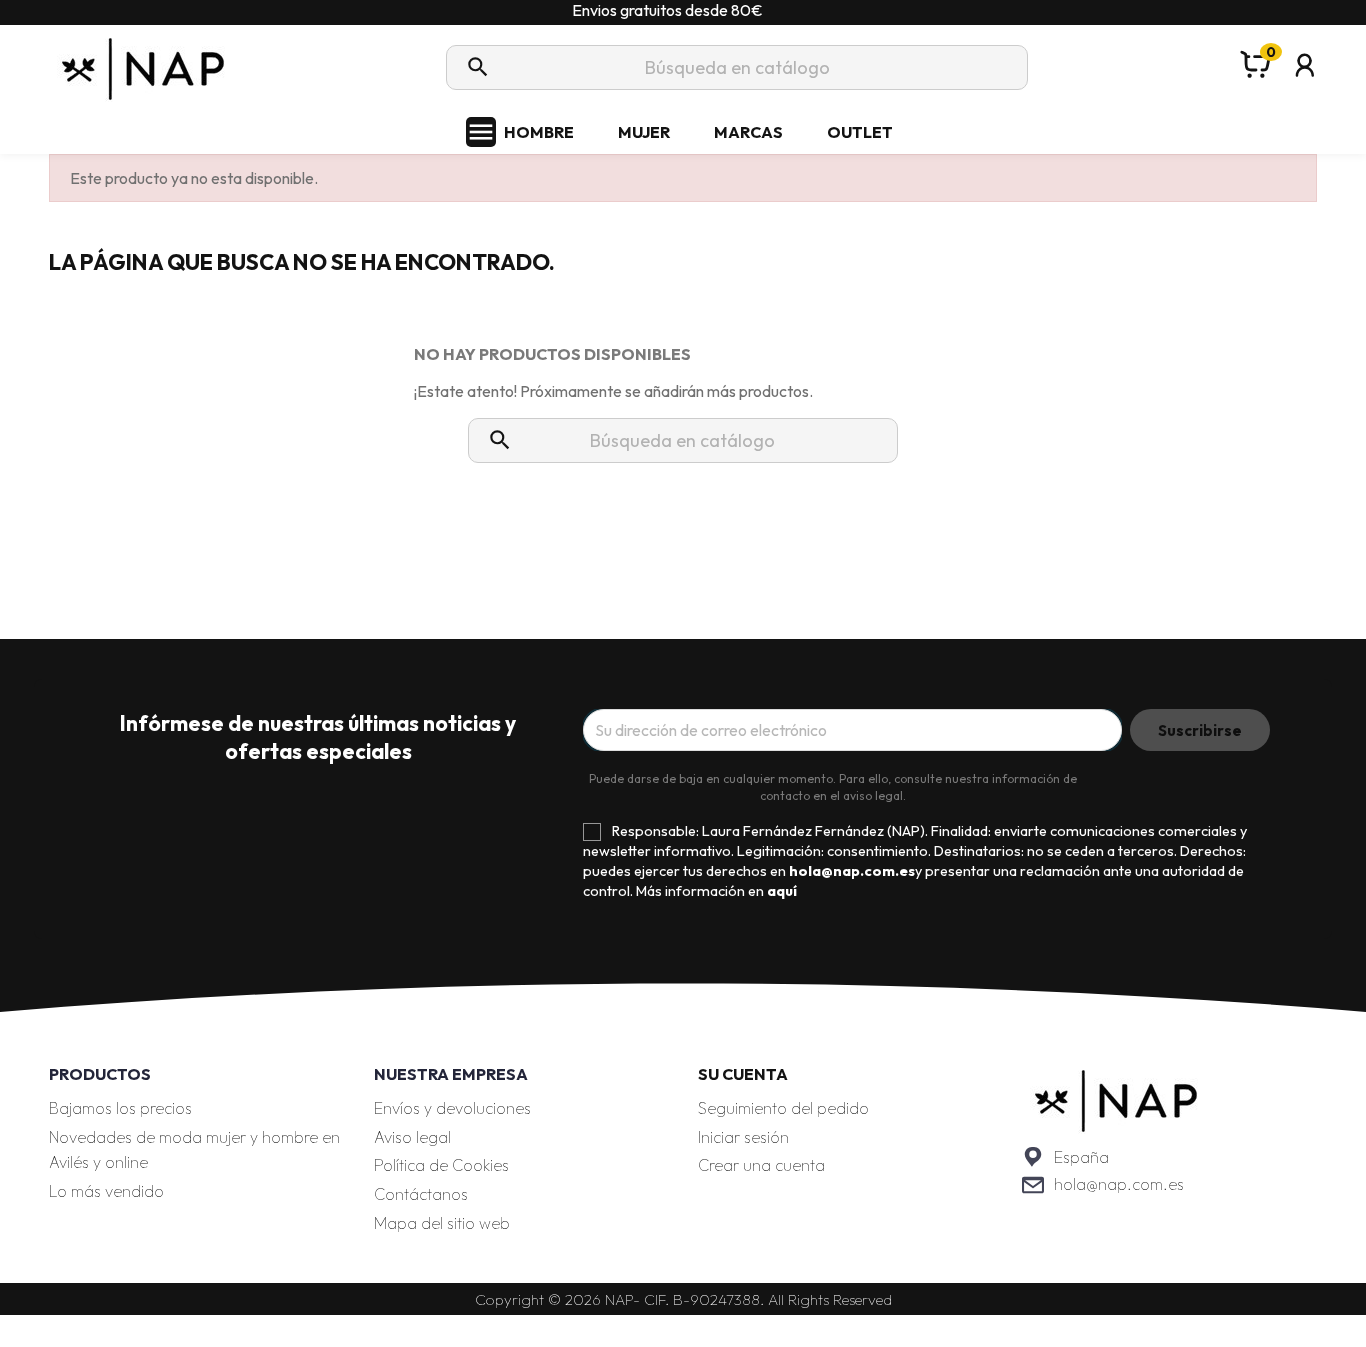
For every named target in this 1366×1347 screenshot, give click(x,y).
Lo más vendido (106, 1191)
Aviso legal (412, 1137)
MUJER (644, 132)
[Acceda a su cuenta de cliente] (1305, 91)
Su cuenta (743, 1074)
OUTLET (860, 132)
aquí (782, 891)
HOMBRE (539, 132)
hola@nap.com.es (1119, 1184)
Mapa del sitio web (442, 1223)
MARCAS (748, 132)
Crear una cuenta (761, 1165)
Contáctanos (421, 1194)
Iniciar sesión (743, 1137)
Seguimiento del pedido (783, 1108)
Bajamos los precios (120, 1108)
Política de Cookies (441, 1165)
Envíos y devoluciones (452, 1108)
